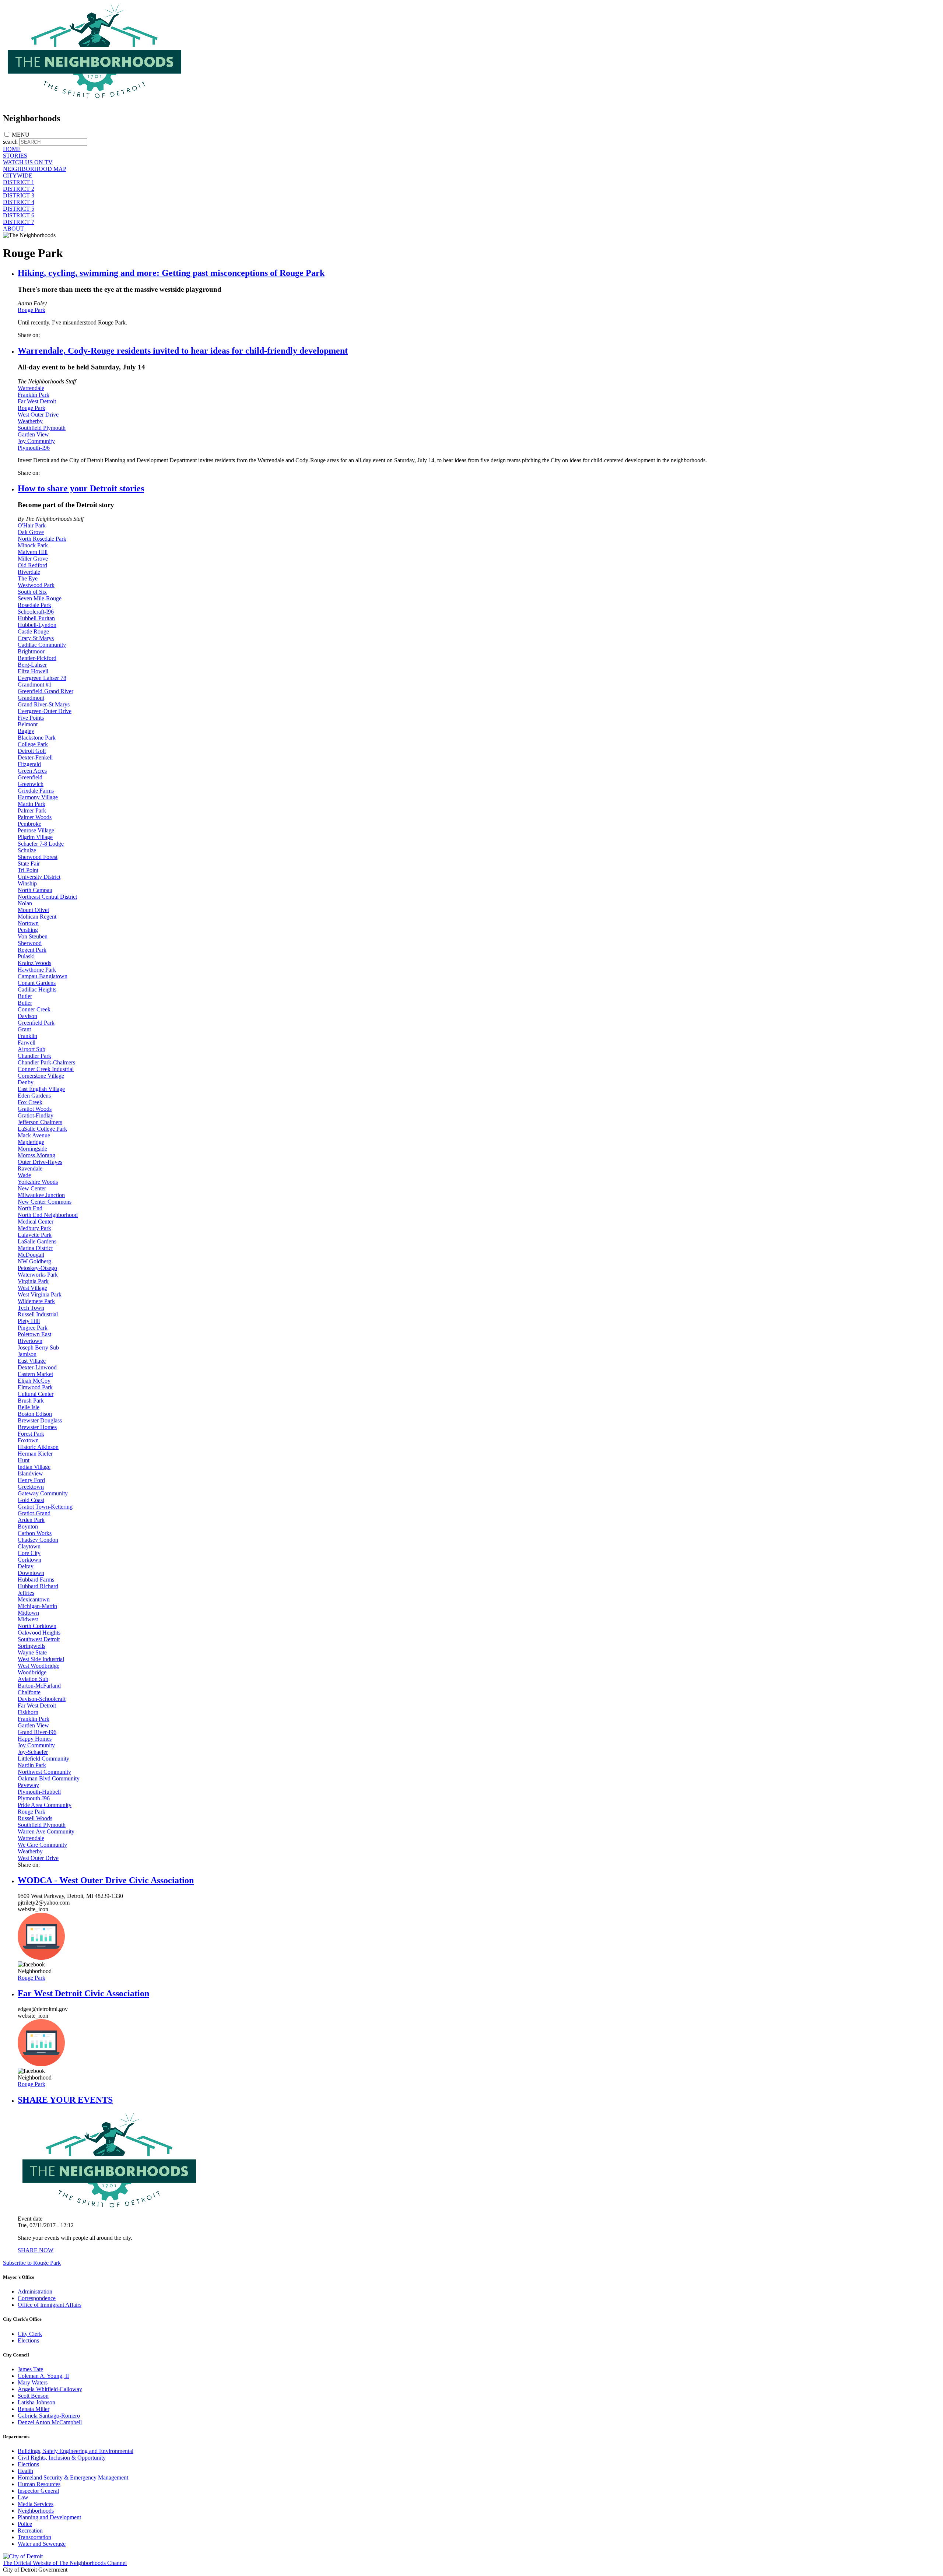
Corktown (29, 1560)
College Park (33, 744)
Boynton (28, 1526)
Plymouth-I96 (34, 448)
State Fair (29, 864)
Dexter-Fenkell (35, 757)
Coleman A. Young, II (43, 2376)
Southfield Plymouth (42, 428)
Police (25, 2524)
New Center (32, 1188)
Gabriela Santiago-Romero (49, 2416)
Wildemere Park (36, 1301)
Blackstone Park (37, 738)
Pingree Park (33, 1328)
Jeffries (26, 1593)
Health (25, 2471)
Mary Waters (33, 2382)
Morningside (32, 1149)
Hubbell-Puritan (36, 618)
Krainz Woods (34, 963)
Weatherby (30, 421)
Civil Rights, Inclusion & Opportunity (62, 2458)
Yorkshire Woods (38, 1182)
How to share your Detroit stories (81, 488)
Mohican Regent (37, 917)
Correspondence (37, 2298)
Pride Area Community (45, 1805)
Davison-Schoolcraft (42, 1699)
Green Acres (32, 771)
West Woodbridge (38, 1666)
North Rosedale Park (42, 539)
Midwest (28, 1619)
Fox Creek (30, 1102)
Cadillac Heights (37, 989)
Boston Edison (35, 1414)
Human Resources (39, 2484)
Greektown (31, 1487)
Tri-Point (28, 870)
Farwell (27, 1043)
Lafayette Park (35, 1235)
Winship (27, 883)
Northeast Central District (47, 897)
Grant (24, 1029)
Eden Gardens (34, 1096)
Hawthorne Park (37, 970)
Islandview (30, 1473)
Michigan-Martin (37, 1606)
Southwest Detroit (39, 1639)
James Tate (30, 2369)
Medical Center (36, 1222)
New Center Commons (45, 1202)
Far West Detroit (37, 401)
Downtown (31, 1573)
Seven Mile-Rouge (40, 598)
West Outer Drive (38, 415)
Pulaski (26, 956)
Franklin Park (34, 395)
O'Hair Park (32, 525)
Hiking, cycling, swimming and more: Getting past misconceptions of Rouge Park (171, 273)
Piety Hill (29, 1321)
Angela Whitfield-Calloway (50, 2389)
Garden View (33, 434)
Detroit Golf (32, 751)
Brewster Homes (37, 1427)
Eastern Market (35, 1374)
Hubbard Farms (36, 1580)
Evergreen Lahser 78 (42, 678)
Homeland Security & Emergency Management (73, 2477)
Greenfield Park (36, 1023)
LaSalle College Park (42, 1129)
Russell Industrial (38, 1314)
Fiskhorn (28, 1712)
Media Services (36, 2504)
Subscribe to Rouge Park (32, 2263)
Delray (26, 1566)
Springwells (31, 1646)
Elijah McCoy (34, 1381)
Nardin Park (32, 1765)
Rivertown (30, 1341)
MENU (21, 135)
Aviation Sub (33, 1679)
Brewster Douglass (40, 1420)
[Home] (95, 103)
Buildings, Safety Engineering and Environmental (76, 2451)
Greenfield (30, 777)
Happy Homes (35, 1739)
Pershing (28, 930)
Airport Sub (31, 1049)
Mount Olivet (33, 910)
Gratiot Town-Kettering (45, 1507)
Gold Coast (31, 1500)
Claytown (29, 1546)
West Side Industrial (41, 1659)
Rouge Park (31, 310)
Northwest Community (44, 1772)
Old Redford (32, 565)
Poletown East (34, 1334)
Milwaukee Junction (41, 1195)
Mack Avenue (34, 1135)
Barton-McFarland (39, 1686)
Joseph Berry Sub (38, 1347)
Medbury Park (34, 1228)
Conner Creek (34, 1009)
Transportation (34, 2537)
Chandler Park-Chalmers (46, 1062)
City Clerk (30, 2334)
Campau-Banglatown (43, 976)
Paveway (28, 1785)
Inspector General (38, 2491)
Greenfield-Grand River (45, 691)
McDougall (31, 1255)
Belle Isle (29, 1407)
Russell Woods (35, 1818)
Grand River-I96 (37, 1732)
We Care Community (42, 1845)
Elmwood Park (35, 1387)
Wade (24, 1175)
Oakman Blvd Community (49, 1778)
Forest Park (31, 1434)
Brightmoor (31, 651)
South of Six (32, 592)
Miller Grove (33, 559)
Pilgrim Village (35, 837)
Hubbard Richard (38, 1586)
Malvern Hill (33, 552)
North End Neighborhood (48, 1215)
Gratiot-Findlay (36, 1115)
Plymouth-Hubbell (39, 1792)
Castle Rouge (33, 631)
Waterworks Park (38, 1275)
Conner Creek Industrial (46, 1069)
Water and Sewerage (42, 2544)
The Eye (28, 578)
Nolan (25, 903)
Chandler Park (34, 1056)
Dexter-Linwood (37, 1367)
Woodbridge (32, 1672)
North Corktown (37, 1626)
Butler (25, 996)
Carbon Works (35, 1533)
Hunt (24, 1460)
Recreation (30, 2531)
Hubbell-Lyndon (37, 625)
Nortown (28, 923)
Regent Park (32, 950)
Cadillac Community (42, 645)
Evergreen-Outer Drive (45, 711)
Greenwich (31, 784)
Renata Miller (34, 2409)
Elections (28, 2340)
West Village (32, 1288)
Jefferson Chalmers (40, 1122)
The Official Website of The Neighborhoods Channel (65, 2563)
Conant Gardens (37, 983)
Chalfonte (29, 1692)
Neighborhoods (36, 2511)
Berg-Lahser (32, 665)
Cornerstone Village (41, 1076)
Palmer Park (32, 810)
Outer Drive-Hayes (40, 1162)
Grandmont (31, 698)
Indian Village (34, 1467)
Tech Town (31, 1308)
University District (39, 877)
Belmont (28, 724)
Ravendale (30, 1168)
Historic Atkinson (38, 1447)
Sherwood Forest (38, 857)
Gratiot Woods (35, 1109)
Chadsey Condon (38, 1540)
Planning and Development (49, 2517)
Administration (35, 2291)
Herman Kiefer (35, 1454)
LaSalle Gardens (37, 1241)
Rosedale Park (34, 605)
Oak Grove (31, 532)
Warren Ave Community (46, 1831)
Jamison (27, 1354)
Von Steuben (33, 936)
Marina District (35, 1248)
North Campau (35, 890)
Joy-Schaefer (33, 1752)
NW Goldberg (34, 1261)
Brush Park (31, 1401)
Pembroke (29, 824)
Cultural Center (36, 1394)
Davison (27, 1016)
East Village (32, 1361)
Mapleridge (31, 1142)
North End (30, 1208)
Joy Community (36, 441)
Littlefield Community (43, 1759)
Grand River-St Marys (44, 704)
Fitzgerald (29, 764)
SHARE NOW (36, 2250)
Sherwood (30, 943)
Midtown (28, 1613)
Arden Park (31, 1520)
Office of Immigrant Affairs (50, 2305)
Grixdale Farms (36, 791)
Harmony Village (38, 797)
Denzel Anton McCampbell (50, 2422)
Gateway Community (43, 1493)
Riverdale (29, 572)
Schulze (27, 850)
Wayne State (32, 1652)
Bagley (26, 731)
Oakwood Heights (39, 1633)
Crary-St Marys (36, 638)
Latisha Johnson (36, 2402)
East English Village (41, 1089)
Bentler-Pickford (37, 658)
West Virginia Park (40, 1294)
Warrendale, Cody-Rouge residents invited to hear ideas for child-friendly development (183, 351)
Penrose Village (36, 830)
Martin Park (31, 804)
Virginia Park (33, 1281)
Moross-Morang (36, 1155)
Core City (29, 1553)
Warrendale (31, 388)
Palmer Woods (35, 817)
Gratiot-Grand (34, 1513)
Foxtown (28, 1440)
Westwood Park (36, 585)
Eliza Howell (33, 671)
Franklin (27, 1036)
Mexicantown (34, 1599)
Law (23, 2497)
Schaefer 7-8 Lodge (41, 844)
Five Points (31, 718)
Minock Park (33, 545)
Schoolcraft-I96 (36, 612)
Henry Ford (31, 1480)
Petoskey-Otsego (37, 1268)
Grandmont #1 (35, 685)
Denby (26, 1082)
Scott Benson (33, 2396)
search (10, 142)
